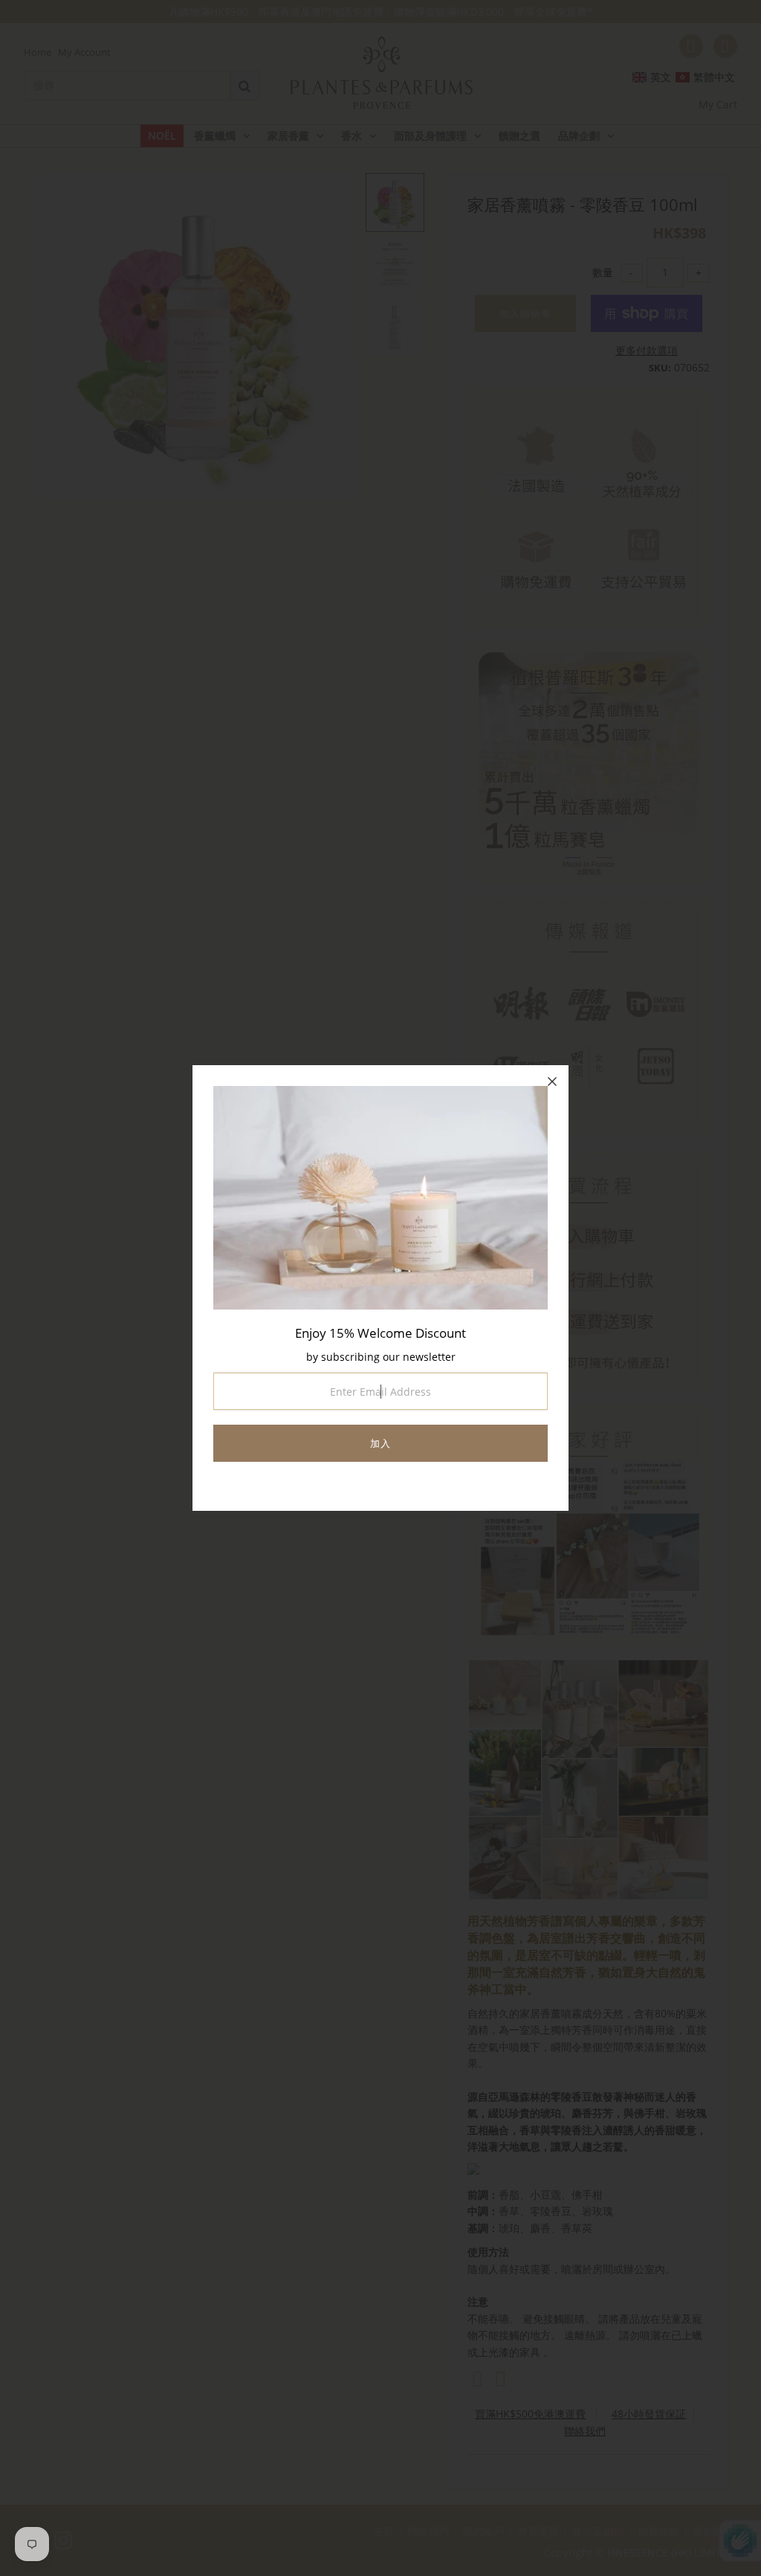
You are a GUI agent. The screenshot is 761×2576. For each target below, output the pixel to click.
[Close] (552, 1082)
